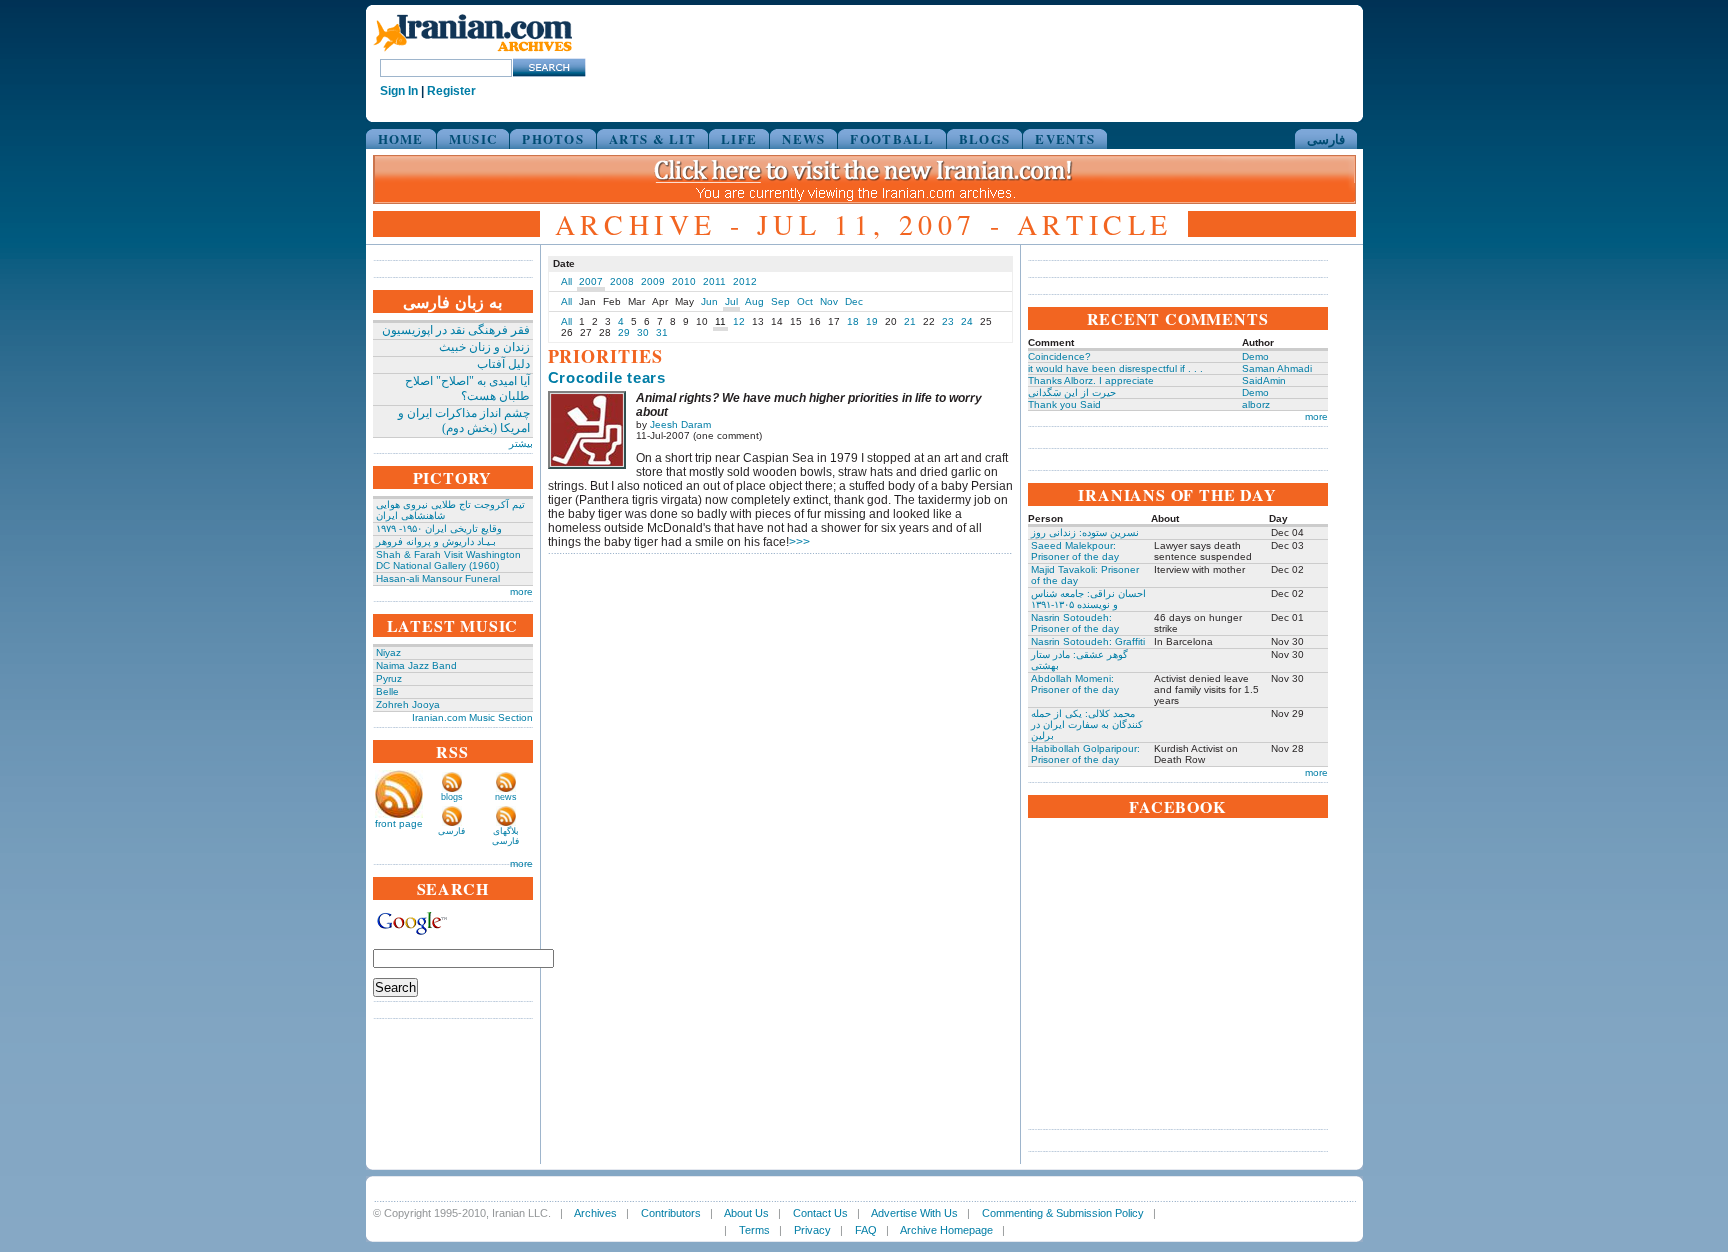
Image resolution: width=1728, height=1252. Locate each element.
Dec (854, 301)
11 (720, 321)
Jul (731, 301)
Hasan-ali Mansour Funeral (438, 578)
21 (910, 321)
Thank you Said (1064, 404)
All (566, 281)
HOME (401, 138)
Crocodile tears (607, 377)
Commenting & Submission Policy (1063, 1213)
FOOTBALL (891, 138)
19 (872, 321)
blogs (452, 797)
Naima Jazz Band (416, 665)
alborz (1256, 404)
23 (948, 321)
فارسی (1326, 138)
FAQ (866, 1230)
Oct (805, 301)
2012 (745, 281)
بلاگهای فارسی (505, 836)
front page (399, 823)
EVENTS (1065, 138)
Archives (595, 1213)
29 (624, 332)
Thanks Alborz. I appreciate (1091, 380)
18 (853, 321)
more (521, 591)
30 (643, 332)
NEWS (803, 138)
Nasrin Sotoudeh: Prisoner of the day (1075, 623)
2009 (653, 281)
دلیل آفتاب (503, 364)
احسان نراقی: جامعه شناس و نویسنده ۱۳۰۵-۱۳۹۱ (1088, 599)
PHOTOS (553, 138)
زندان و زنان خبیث (484, 347)
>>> (799, 542)
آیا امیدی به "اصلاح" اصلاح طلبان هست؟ (467, 388)
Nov (829, 301)
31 (662, 332)
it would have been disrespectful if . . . (1115, 368)
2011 (714, 281)
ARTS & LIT (652, 138)
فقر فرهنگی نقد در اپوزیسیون (456, 330)
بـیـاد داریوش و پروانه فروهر (436, 541)
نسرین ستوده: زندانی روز (1085, 532)
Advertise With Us (914, 1213)
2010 (684, 281)
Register (451, 91)
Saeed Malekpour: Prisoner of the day (1075, 551)
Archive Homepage (946, 1230)
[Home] (473, 52)
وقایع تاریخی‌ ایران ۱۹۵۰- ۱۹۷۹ (439, 528)
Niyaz (388, 652)
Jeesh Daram (680, 424)
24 (967, 321)
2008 (622, 281)
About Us (746, 1213)
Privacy (812, 1230)
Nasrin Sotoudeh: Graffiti (1088, 641)
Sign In (399, 91)
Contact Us (820, 1213)
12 (739, 321)
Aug (754, 301)
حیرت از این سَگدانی (1072, 392)
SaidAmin (1264, 380)
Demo (1255, 356)
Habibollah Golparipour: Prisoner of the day (1085, 754)
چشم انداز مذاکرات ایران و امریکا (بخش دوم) (464, 420)
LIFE (739, 138)
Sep (780, 301)
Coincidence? (1059, 356)
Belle (387, 691)
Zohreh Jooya (408, 704)
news (506, 797)
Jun (709, 301)
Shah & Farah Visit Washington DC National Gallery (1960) (448, 560)
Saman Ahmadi (1277, 368)
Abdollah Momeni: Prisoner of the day (1075, 684)
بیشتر (521, 443)
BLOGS (985, 138)
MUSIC (473, 138)
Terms (754, 1230)
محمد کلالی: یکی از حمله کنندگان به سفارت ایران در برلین (1087, 724)
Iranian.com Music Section (472, 717)
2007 (591, 281)
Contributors (671, 1213)
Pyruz (389, 678)
